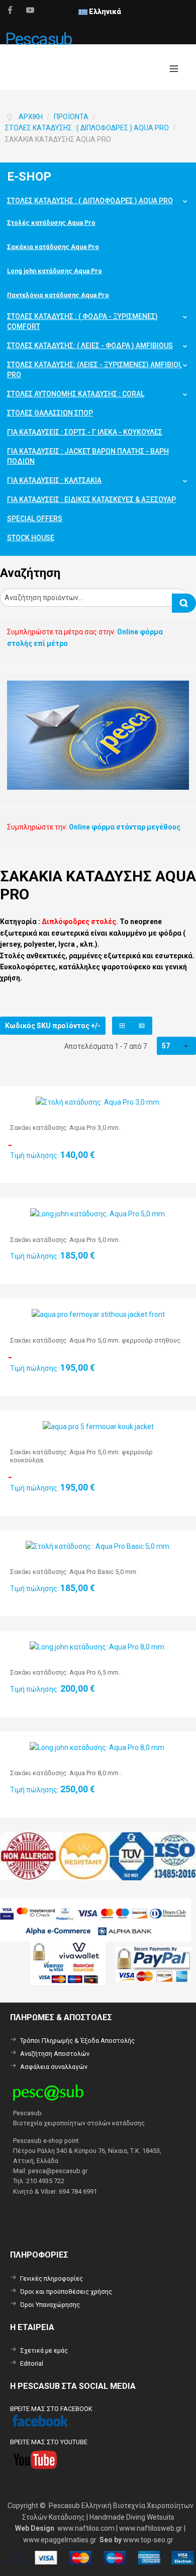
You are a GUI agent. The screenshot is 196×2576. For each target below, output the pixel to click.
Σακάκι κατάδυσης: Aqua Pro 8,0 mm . (66, 1773)
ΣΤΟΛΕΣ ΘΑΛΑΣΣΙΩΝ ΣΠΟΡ (50, 413)
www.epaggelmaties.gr (60, 2540)
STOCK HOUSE (31, 538)
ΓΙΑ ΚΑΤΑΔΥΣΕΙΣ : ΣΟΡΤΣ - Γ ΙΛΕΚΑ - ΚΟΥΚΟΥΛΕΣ (85, 432)
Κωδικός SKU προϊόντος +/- (53, 1026)
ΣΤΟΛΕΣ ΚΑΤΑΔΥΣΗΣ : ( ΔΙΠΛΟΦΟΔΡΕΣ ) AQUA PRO (90, 201)
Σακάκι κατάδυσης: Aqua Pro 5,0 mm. (65, 1240)
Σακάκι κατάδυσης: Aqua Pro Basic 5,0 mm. (74, 1572)
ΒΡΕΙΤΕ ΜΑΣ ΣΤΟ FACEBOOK (51, 2409)
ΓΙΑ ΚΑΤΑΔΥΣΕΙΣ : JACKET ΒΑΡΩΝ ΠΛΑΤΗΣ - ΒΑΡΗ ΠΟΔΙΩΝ (88, 456)
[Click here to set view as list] (142, 1026)
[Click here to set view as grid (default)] (122, 1026)
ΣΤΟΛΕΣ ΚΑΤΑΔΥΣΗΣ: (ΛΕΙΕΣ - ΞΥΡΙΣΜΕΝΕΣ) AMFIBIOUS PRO (97, 370)
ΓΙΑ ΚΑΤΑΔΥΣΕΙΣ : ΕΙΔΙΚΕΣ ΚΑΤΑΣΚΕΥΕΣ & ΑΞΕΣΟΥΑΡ (91, 500)
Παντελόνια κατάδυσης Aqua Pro (58, 295)
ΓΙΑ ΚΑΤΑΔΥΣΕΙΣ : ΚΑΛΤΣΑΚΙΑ (54, 480)
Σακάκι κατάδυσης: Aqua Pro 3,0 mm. (65, 1128)
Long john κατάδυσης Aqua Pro (55, 271)
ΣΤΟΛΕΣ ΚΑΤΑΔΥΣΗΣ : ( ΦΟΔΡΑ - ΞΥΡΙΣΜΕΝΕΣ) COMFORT (82, 321)
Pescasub (38, 39)
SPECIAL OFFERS (35, 519)
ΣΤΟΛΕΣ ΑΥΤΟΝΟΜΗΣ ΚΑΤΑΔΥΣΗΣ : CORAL (76, 394)
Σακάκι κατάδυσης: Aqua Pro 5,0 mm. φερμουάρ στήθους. (96, 1340)
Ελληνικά (104, 12)
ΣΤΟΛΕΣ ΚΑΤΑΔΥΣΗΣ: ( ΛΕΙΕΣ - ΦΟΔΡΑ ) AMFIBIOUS (90, 346)
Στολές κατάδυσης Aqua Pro (51, 223)
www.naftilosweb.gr (151, 2528)
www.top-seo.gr (148, 2540)
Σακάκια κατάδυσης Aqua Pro (53, 247)
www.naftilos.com (86, 2528)
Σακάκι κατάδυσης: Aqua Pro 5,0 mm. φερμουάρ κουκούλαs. (81, 1456)
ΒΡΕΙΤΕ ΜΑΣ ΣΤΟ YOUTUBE (49, 2442)
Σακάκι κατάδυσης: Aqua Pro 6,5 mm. (65, 1672)
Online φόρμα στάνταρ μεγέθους (125, 827)
